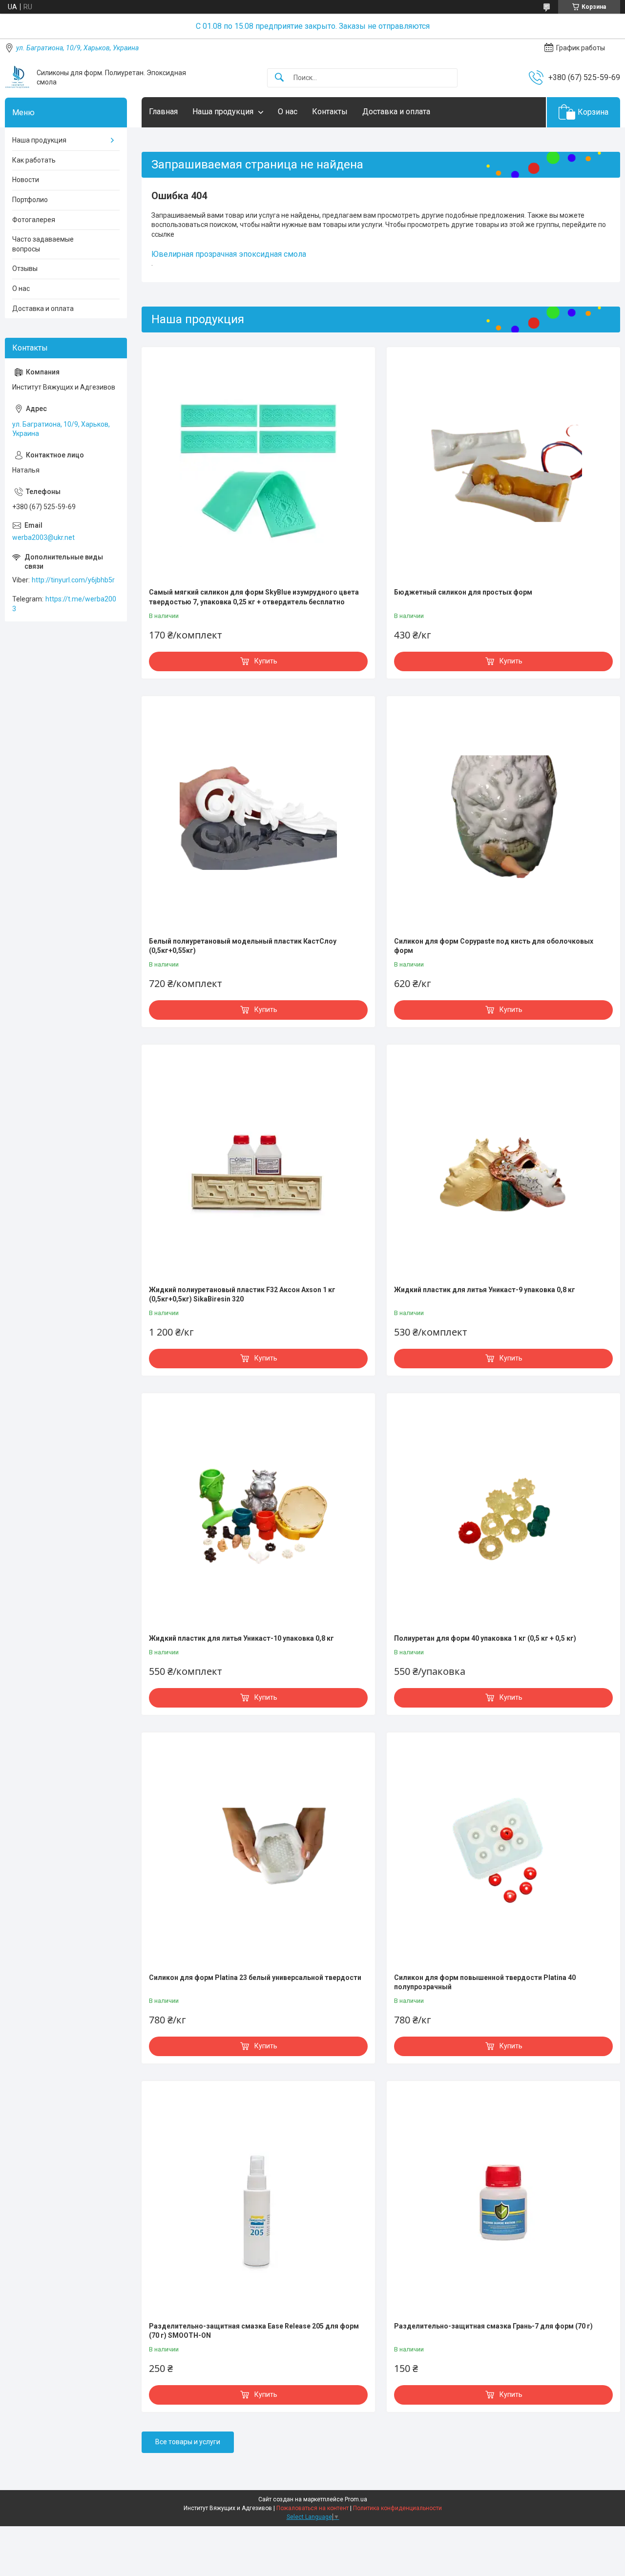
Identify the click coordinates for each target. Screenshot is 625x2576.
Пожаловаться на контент (312, 2508)
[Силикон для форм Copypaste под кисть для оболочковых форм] (503, 818)
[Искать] (279, 78)
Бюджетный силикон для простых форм (463, 592)
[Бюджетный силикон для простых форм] (503, 469)
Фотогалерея (34, 220)
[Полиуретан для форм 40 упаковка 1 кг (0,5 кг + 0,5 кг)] (503, 1515)
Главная (163, 112)
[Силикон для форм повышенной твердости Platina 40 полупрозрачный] (503, 1854)
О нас (288, 112)
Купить (266, 661)
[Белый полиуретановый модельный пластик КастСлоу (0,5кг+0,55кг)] (258, 818)
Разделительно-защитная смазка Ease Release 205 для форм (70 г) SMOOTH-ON (254, 2331)
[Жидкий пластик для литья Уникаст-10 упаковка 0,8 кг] (258, 1515)
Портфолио (30, 200)
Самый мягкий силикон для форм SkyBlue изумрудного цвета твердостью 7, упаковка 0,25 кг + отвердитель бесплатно (254, 597)
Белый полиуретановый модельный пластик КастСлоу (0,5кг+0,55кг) (243, 946)
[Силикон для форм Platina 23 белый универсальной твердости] (258, 1854)
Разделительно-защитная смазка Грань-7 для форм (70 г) (493, 2326)
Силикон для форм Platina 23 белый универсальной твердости (255, 1978)
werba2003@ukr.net (43, 537)
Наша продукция (223, 112)
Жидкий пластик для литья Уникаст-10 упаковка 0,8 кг (241, 1638)
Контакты (330, 112)
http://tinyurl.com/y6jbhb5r (73, 580)
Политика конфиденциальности (397, 2508)
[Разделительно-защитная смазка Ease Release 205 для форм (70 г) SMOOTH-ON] (258, 2203)
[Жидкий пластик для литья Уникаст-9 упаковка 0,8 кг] (503, 1166)
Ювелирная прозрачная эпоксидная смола (229, 254)
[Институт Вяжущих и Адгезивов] (17, 78)
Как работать (34, 160)
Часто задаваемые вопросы (43, 244)
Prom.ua (356, 2499)
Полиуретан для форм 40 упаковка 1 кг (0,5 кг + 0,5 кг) (485, 1638)
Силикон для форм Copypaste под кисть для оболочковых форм (494, 946)
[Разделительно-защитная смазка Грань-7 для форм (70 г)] (503, 2203)
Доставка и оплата (396, 112)
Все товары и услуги (188, 2442)
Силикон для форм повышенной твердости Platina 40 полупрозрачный (485, 1982)
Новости (26, 180)
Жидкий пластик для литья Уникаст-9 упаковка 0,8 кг (485, 1290)
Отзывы (25, 268)
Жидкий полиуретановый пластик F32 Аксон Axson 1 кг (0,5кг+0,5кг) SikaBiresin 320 (242, 1295)
